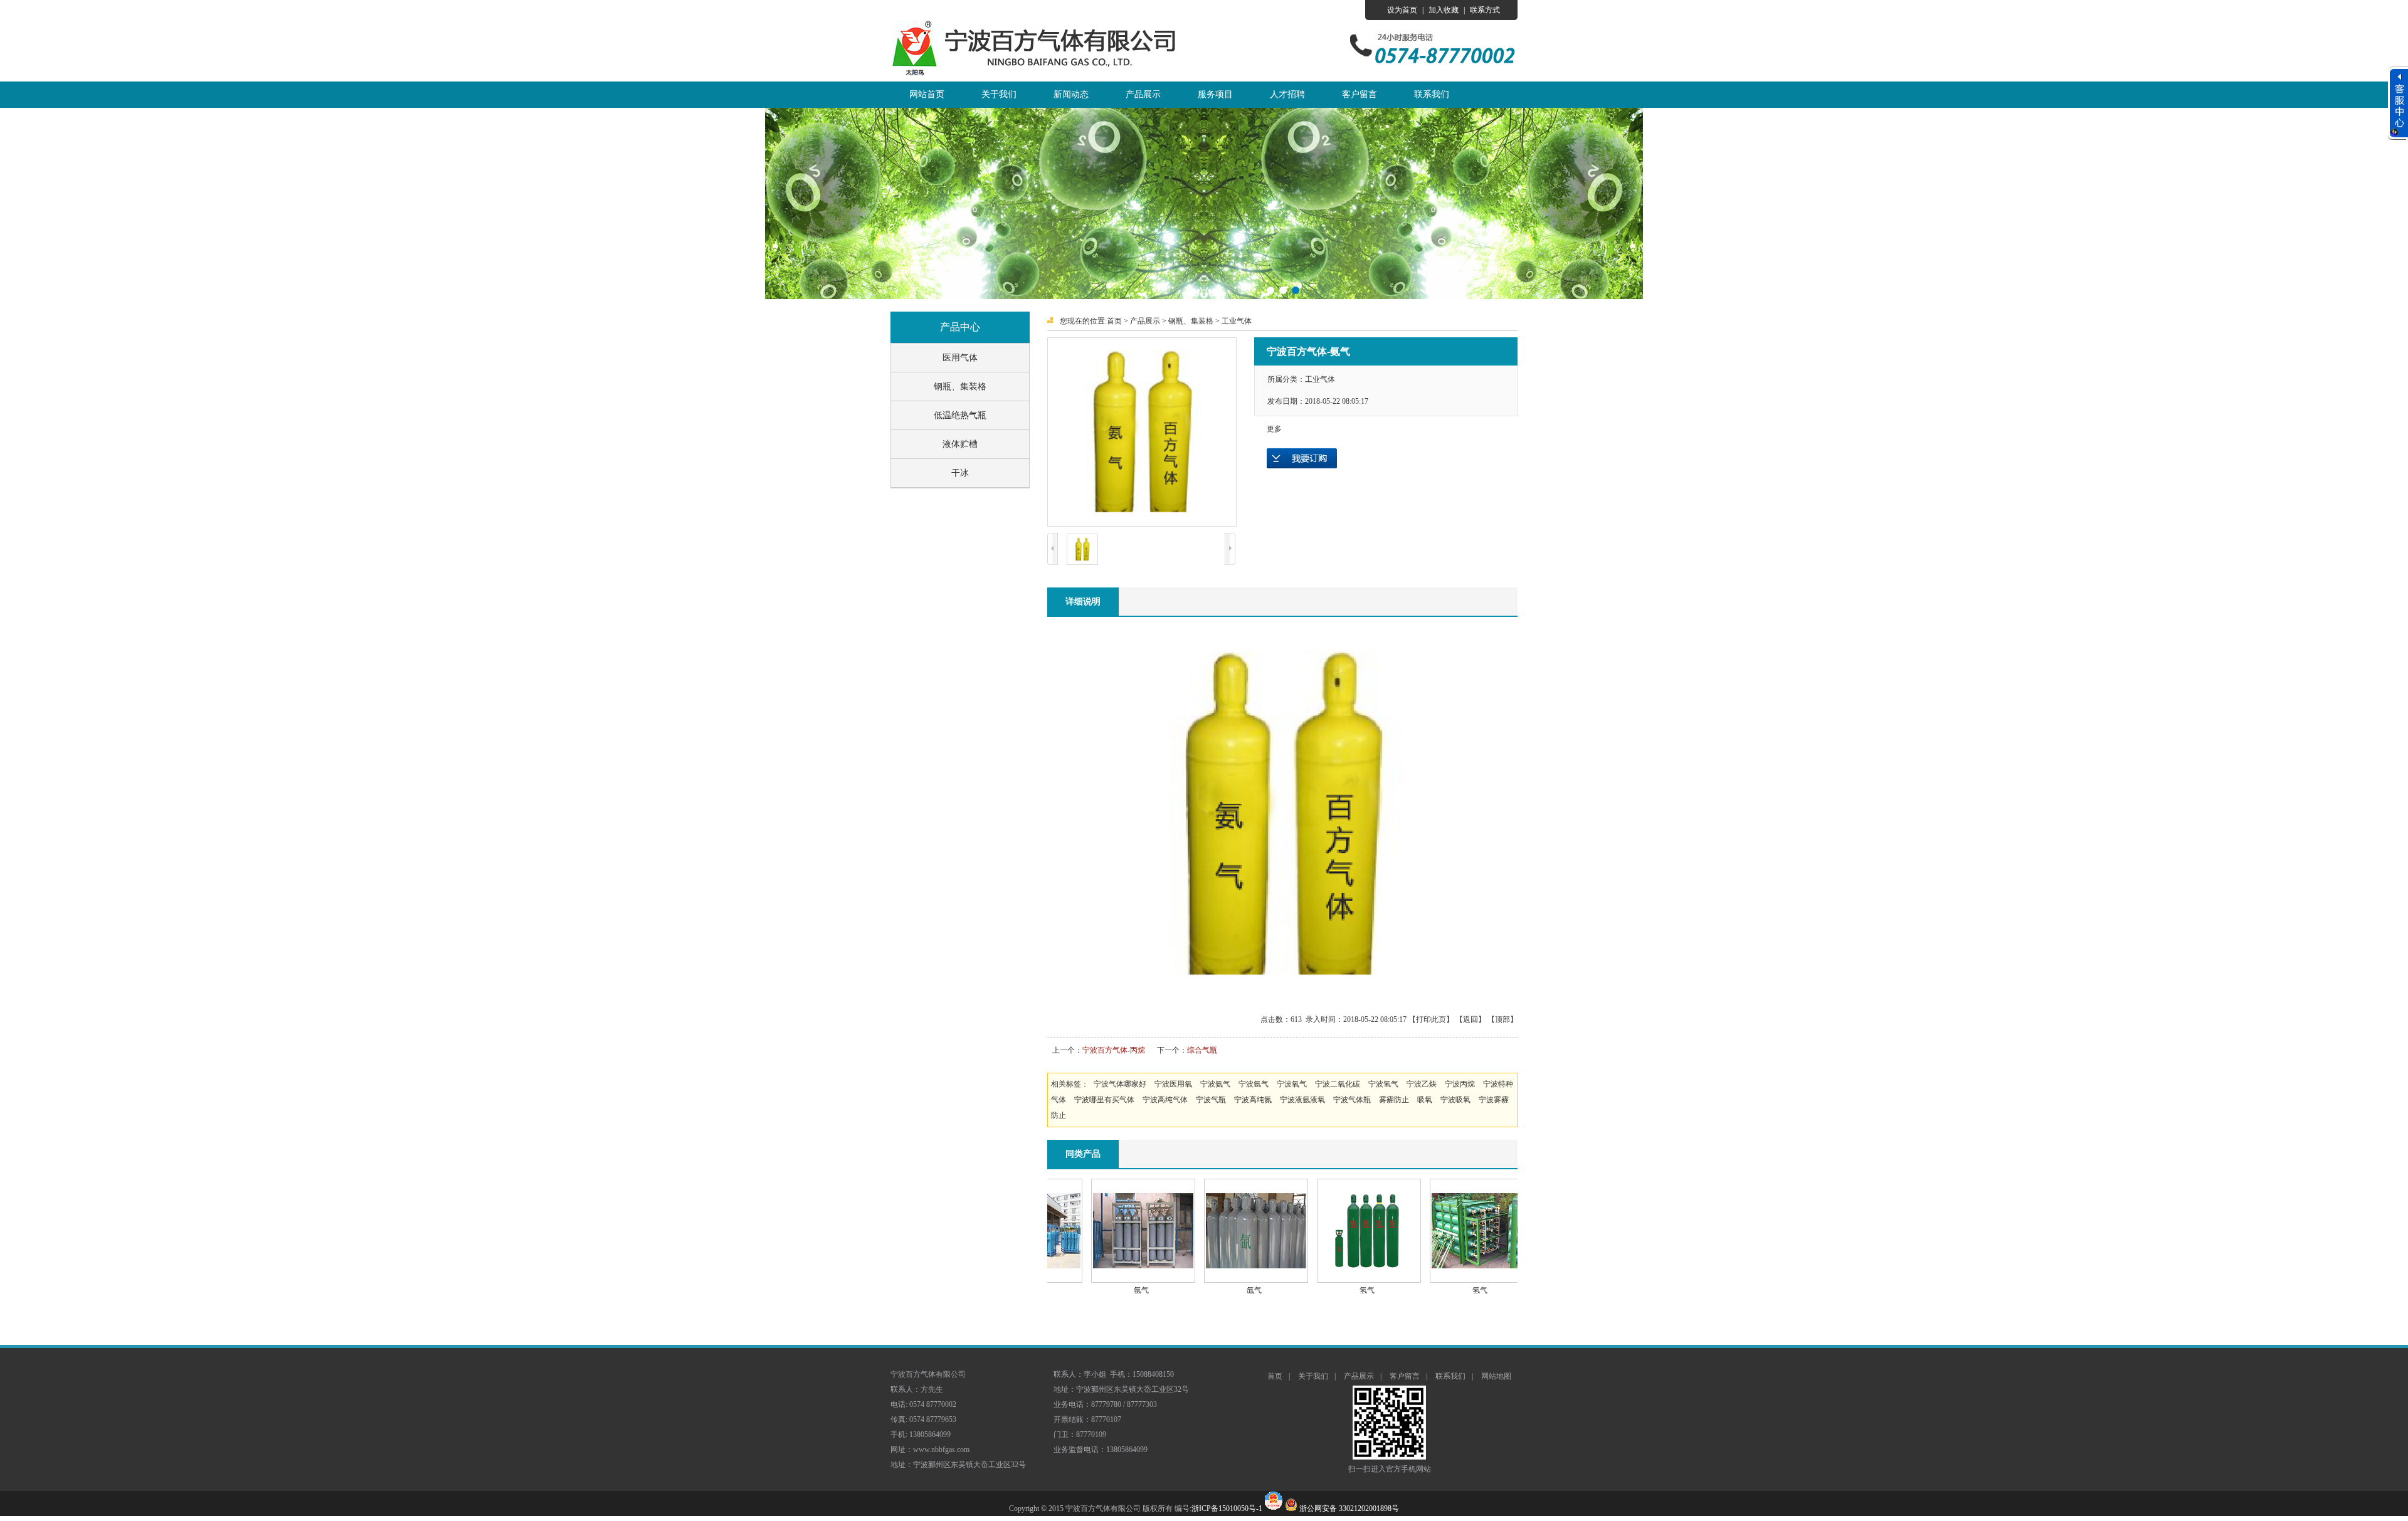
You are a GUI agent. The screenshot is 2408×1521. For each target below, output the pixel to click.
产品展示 (1143, 94)
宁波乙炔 (1422, 1084)
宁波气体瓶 (1352, 1100)
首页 (1114, 321)
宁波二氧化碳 (1338, 1084)
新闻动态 (1071, 94)
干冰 (960, 473)
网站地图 (1496, 1376)
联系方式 (1485, 10)
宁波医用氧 (1173, 1084)
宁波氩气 (1254, 1084)
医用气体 (960, 358)
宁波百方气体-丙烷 (1114, 1050)
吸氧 (1425, 1100)
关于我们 (999, 94)
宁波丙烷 (1460, 1084)
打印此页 (1431, 1019)
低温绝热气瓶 (960, 415)
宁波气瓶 (1211, 1100)
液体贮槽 (960, 444)
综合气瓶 (1202, 1050)
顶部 (1502, 1019)
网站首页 (927, 94)
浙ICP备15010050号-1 (1227, 1508)
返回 (1471, 1019)
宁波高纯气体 (1165, 1100)
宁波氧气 (1292, 1084)
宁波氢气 (1383, 1084)
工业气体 (1237, 321)
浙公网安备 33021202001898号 (1349, 1508)
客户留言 (1360, 94)
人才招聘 (1287, 94)
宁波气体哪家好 (1120, 1084)
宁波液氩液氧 (1302, 1100)
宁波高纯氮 (1253, 1100)
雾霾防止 (1394, 1100)
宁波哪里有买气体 (1104, 1100)
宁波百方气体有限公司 (1038, 51)
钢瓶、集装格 (960, 387)
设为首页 (1402, 10)
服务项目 (1215, 94)
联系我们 (1432, 94)
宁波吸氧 (1455, 1100)
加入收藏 (1444, 10)
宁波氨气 (1215, 1084)
